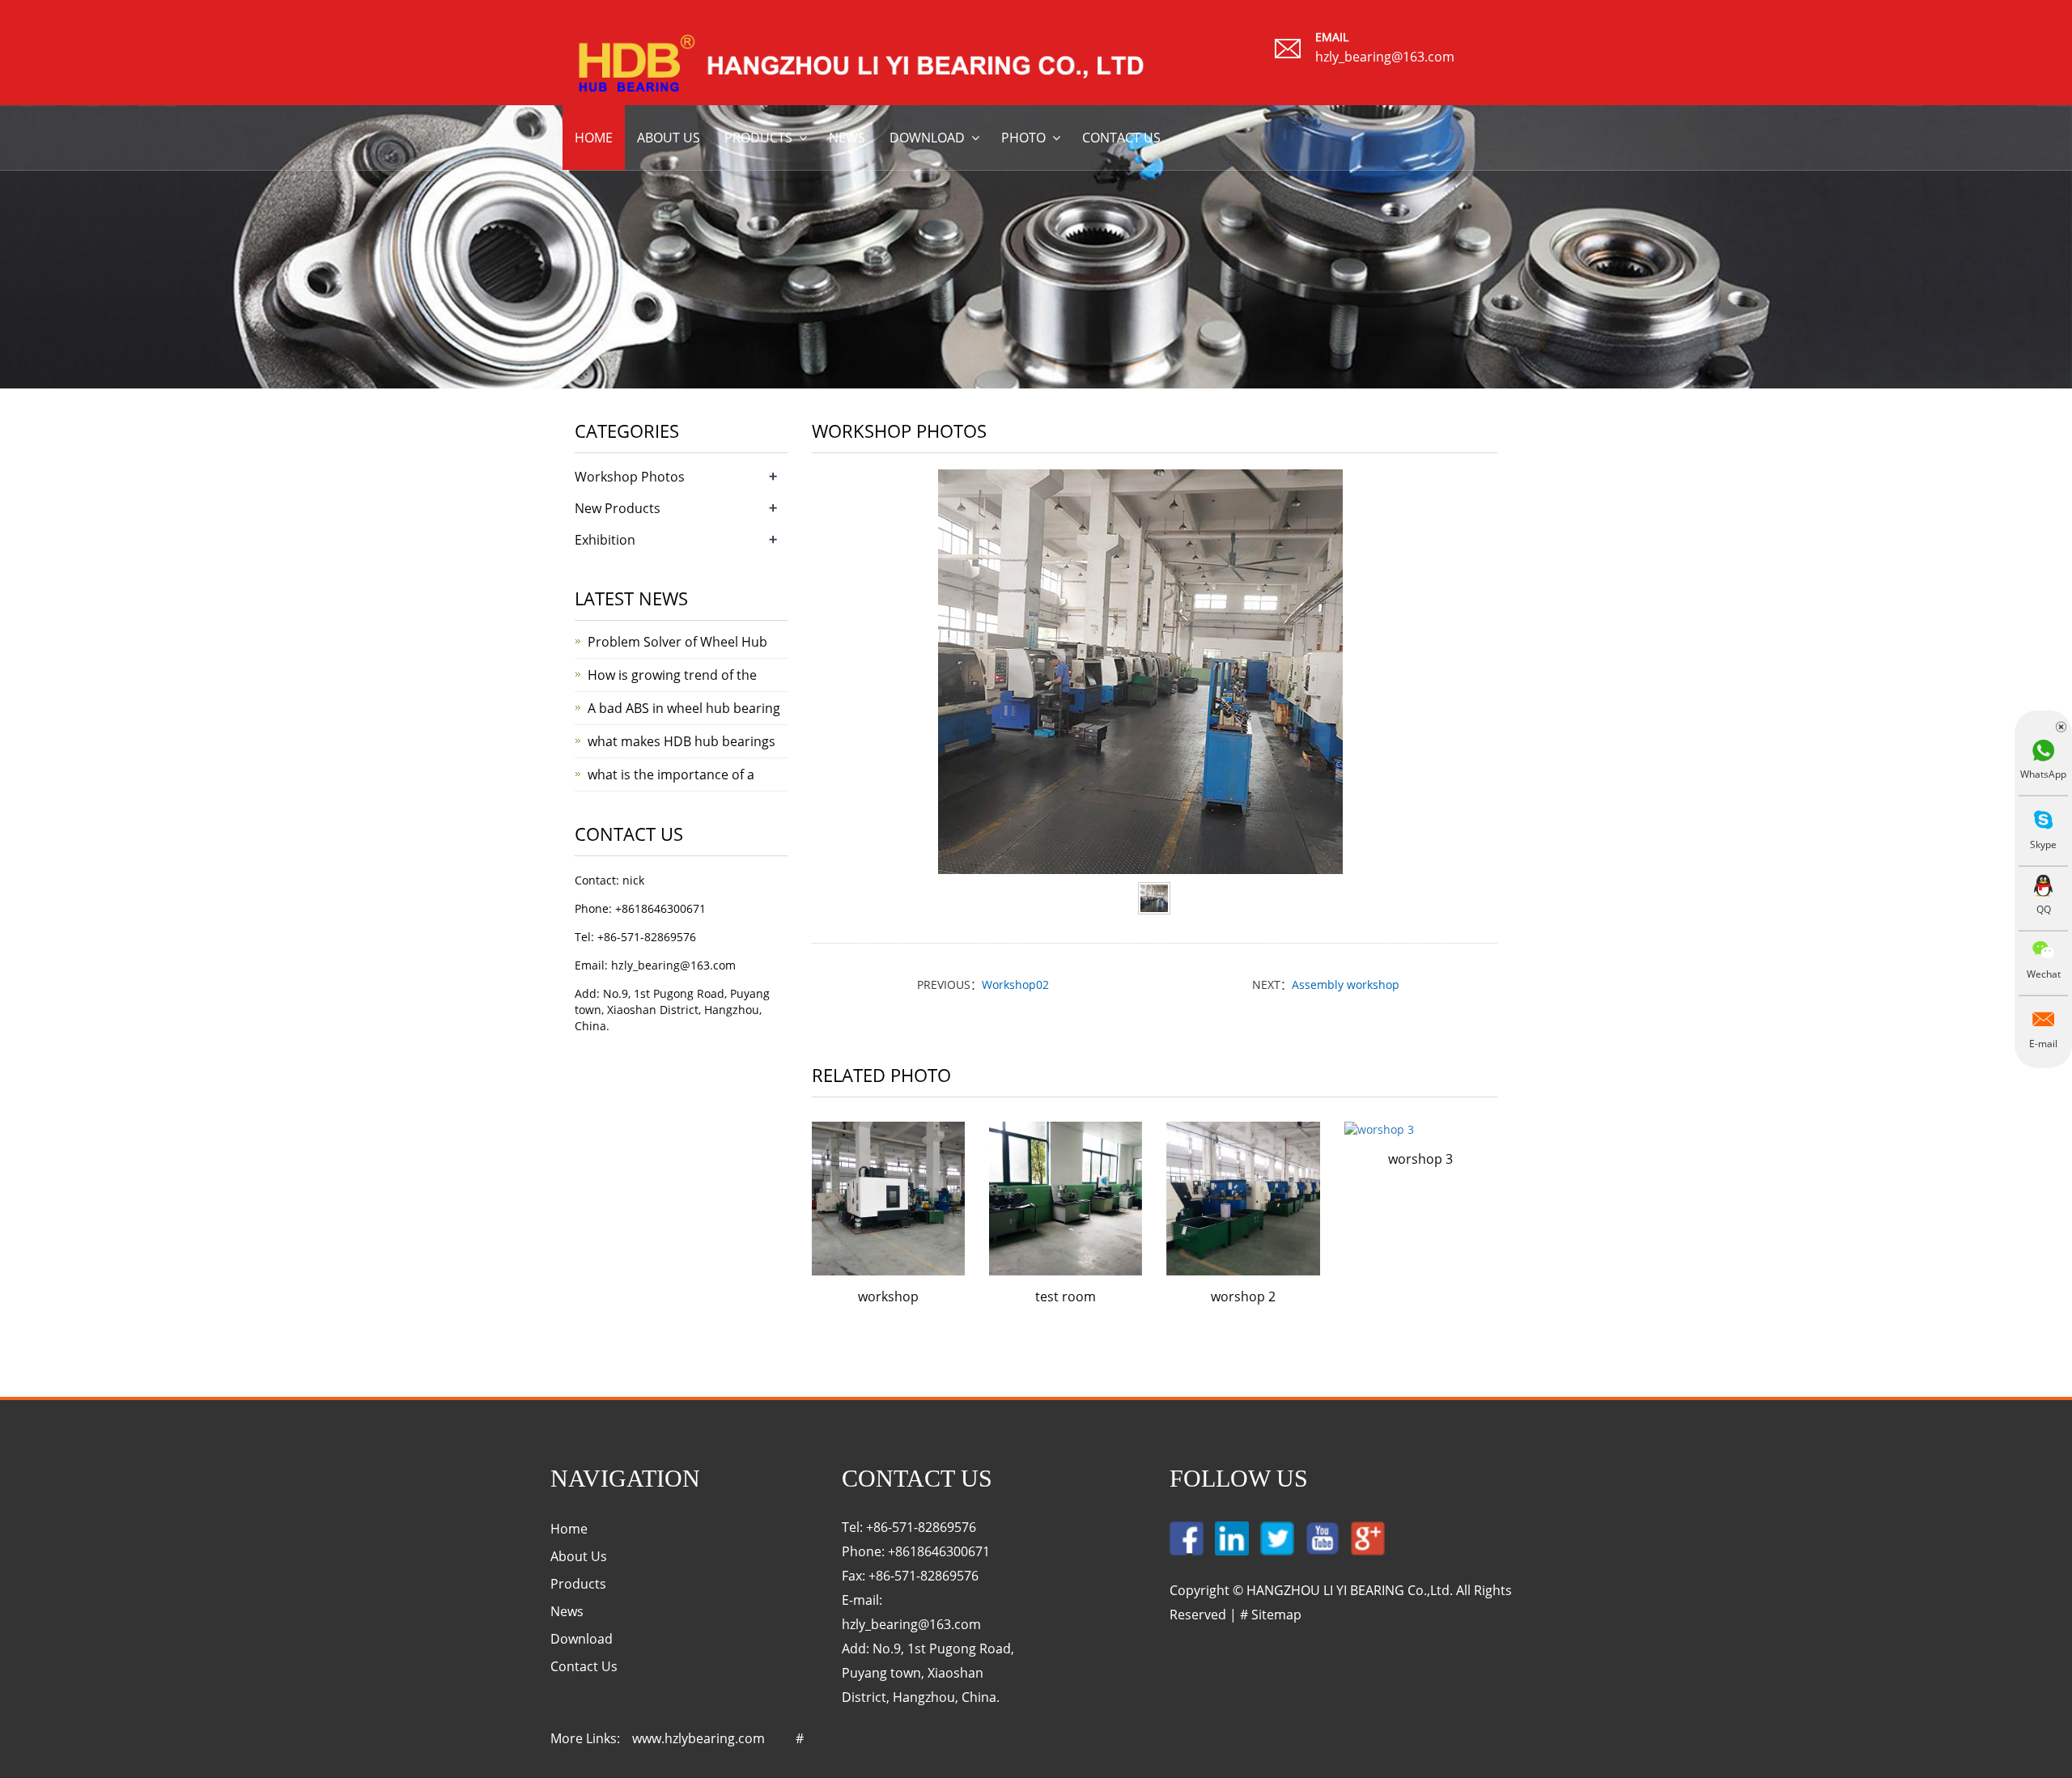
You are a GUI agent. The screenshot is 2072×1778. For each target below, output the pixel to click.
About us (669, 138)
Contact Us (584, 1666)
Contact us (1121, 138)
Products (758, 138)
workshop (888, 1296)
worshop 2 (1243, 1296)
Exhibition (605, 540)
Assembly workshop (1346, 984)
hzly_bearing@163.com (1385, 57)
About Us (579, 1556)
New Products (618, 508)
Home (594, 138)
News (847, 138)
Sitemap (1276, 1615)
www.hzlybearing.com (698, 1738)
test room (1066, 1296)
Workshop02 (1015, 984)
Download (927, 138)
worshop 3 (1420, 1159)
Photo (1023, 138)
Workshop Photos (630, 477)
